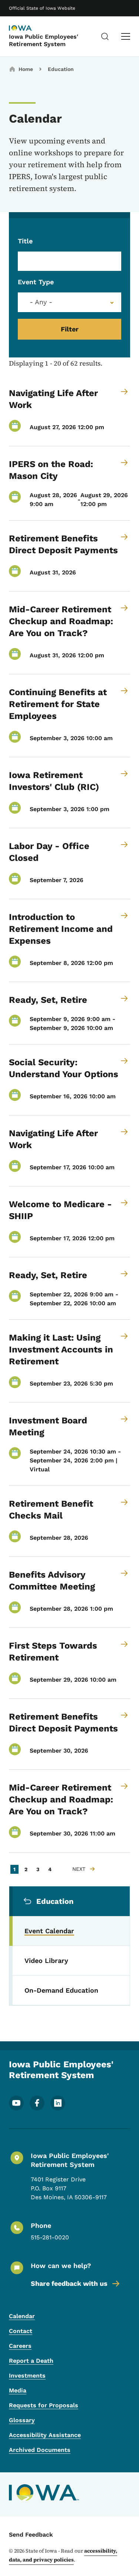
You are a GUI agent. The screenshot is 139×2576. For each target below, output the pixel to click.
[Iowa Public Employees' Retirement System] (27, 29)
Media (18, 2390)
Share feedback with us (69, 2283)
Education (61, 69)
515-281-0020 (50, 2237)
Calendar (22, 2316)
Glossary (22, 2420)
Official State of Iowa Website (42, 8)
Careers (20, 2346)
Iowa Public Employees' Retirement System (44, 40)
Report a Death (31, 2361)
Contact (21, 2331)
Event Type (36, 282)
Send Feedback (31, 2535)
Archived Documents (40, 2450)
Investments (27, 2376)
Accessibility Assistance (45, 2435)
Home (26, 69)
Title (25, 241)
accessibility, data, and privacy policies (63, 2555)
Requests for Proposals (44, 2405)
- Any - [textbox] (41, 302)
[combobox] (69, 302)
